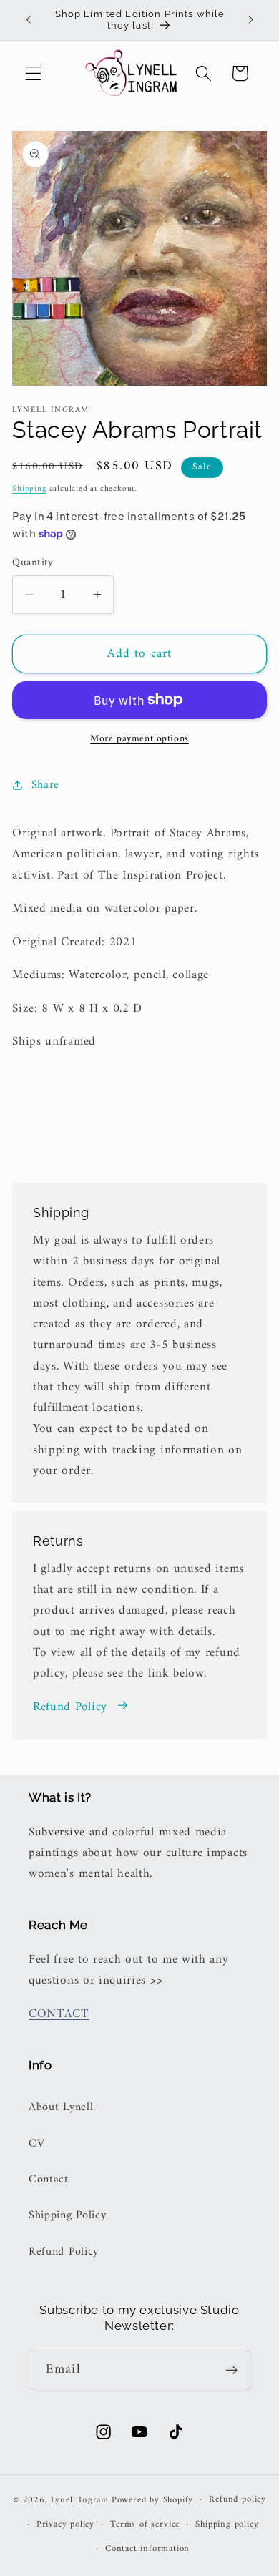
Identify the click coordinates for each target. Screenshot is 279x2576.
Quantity (33, 563)
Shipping (29, 489)
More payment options (139, 739)
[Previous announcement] (28, 20)
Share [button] (45, 785)
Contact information (147, 2549)
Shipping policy (227, 2524)
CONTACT (59, 2014)
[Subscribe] (231, 2370)
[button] (33, 73)
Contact (49, 2180)
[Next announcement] (251, 20)
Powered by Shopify (153, 2499)
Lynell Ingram (80, 2499)
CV (36, 2144)
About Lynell (61, 2107)
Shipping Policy (67, 2215)
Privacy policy (65, 2524)
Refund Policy (70, 1708)
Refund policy (237, 2499)
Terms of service (145, 2524)
